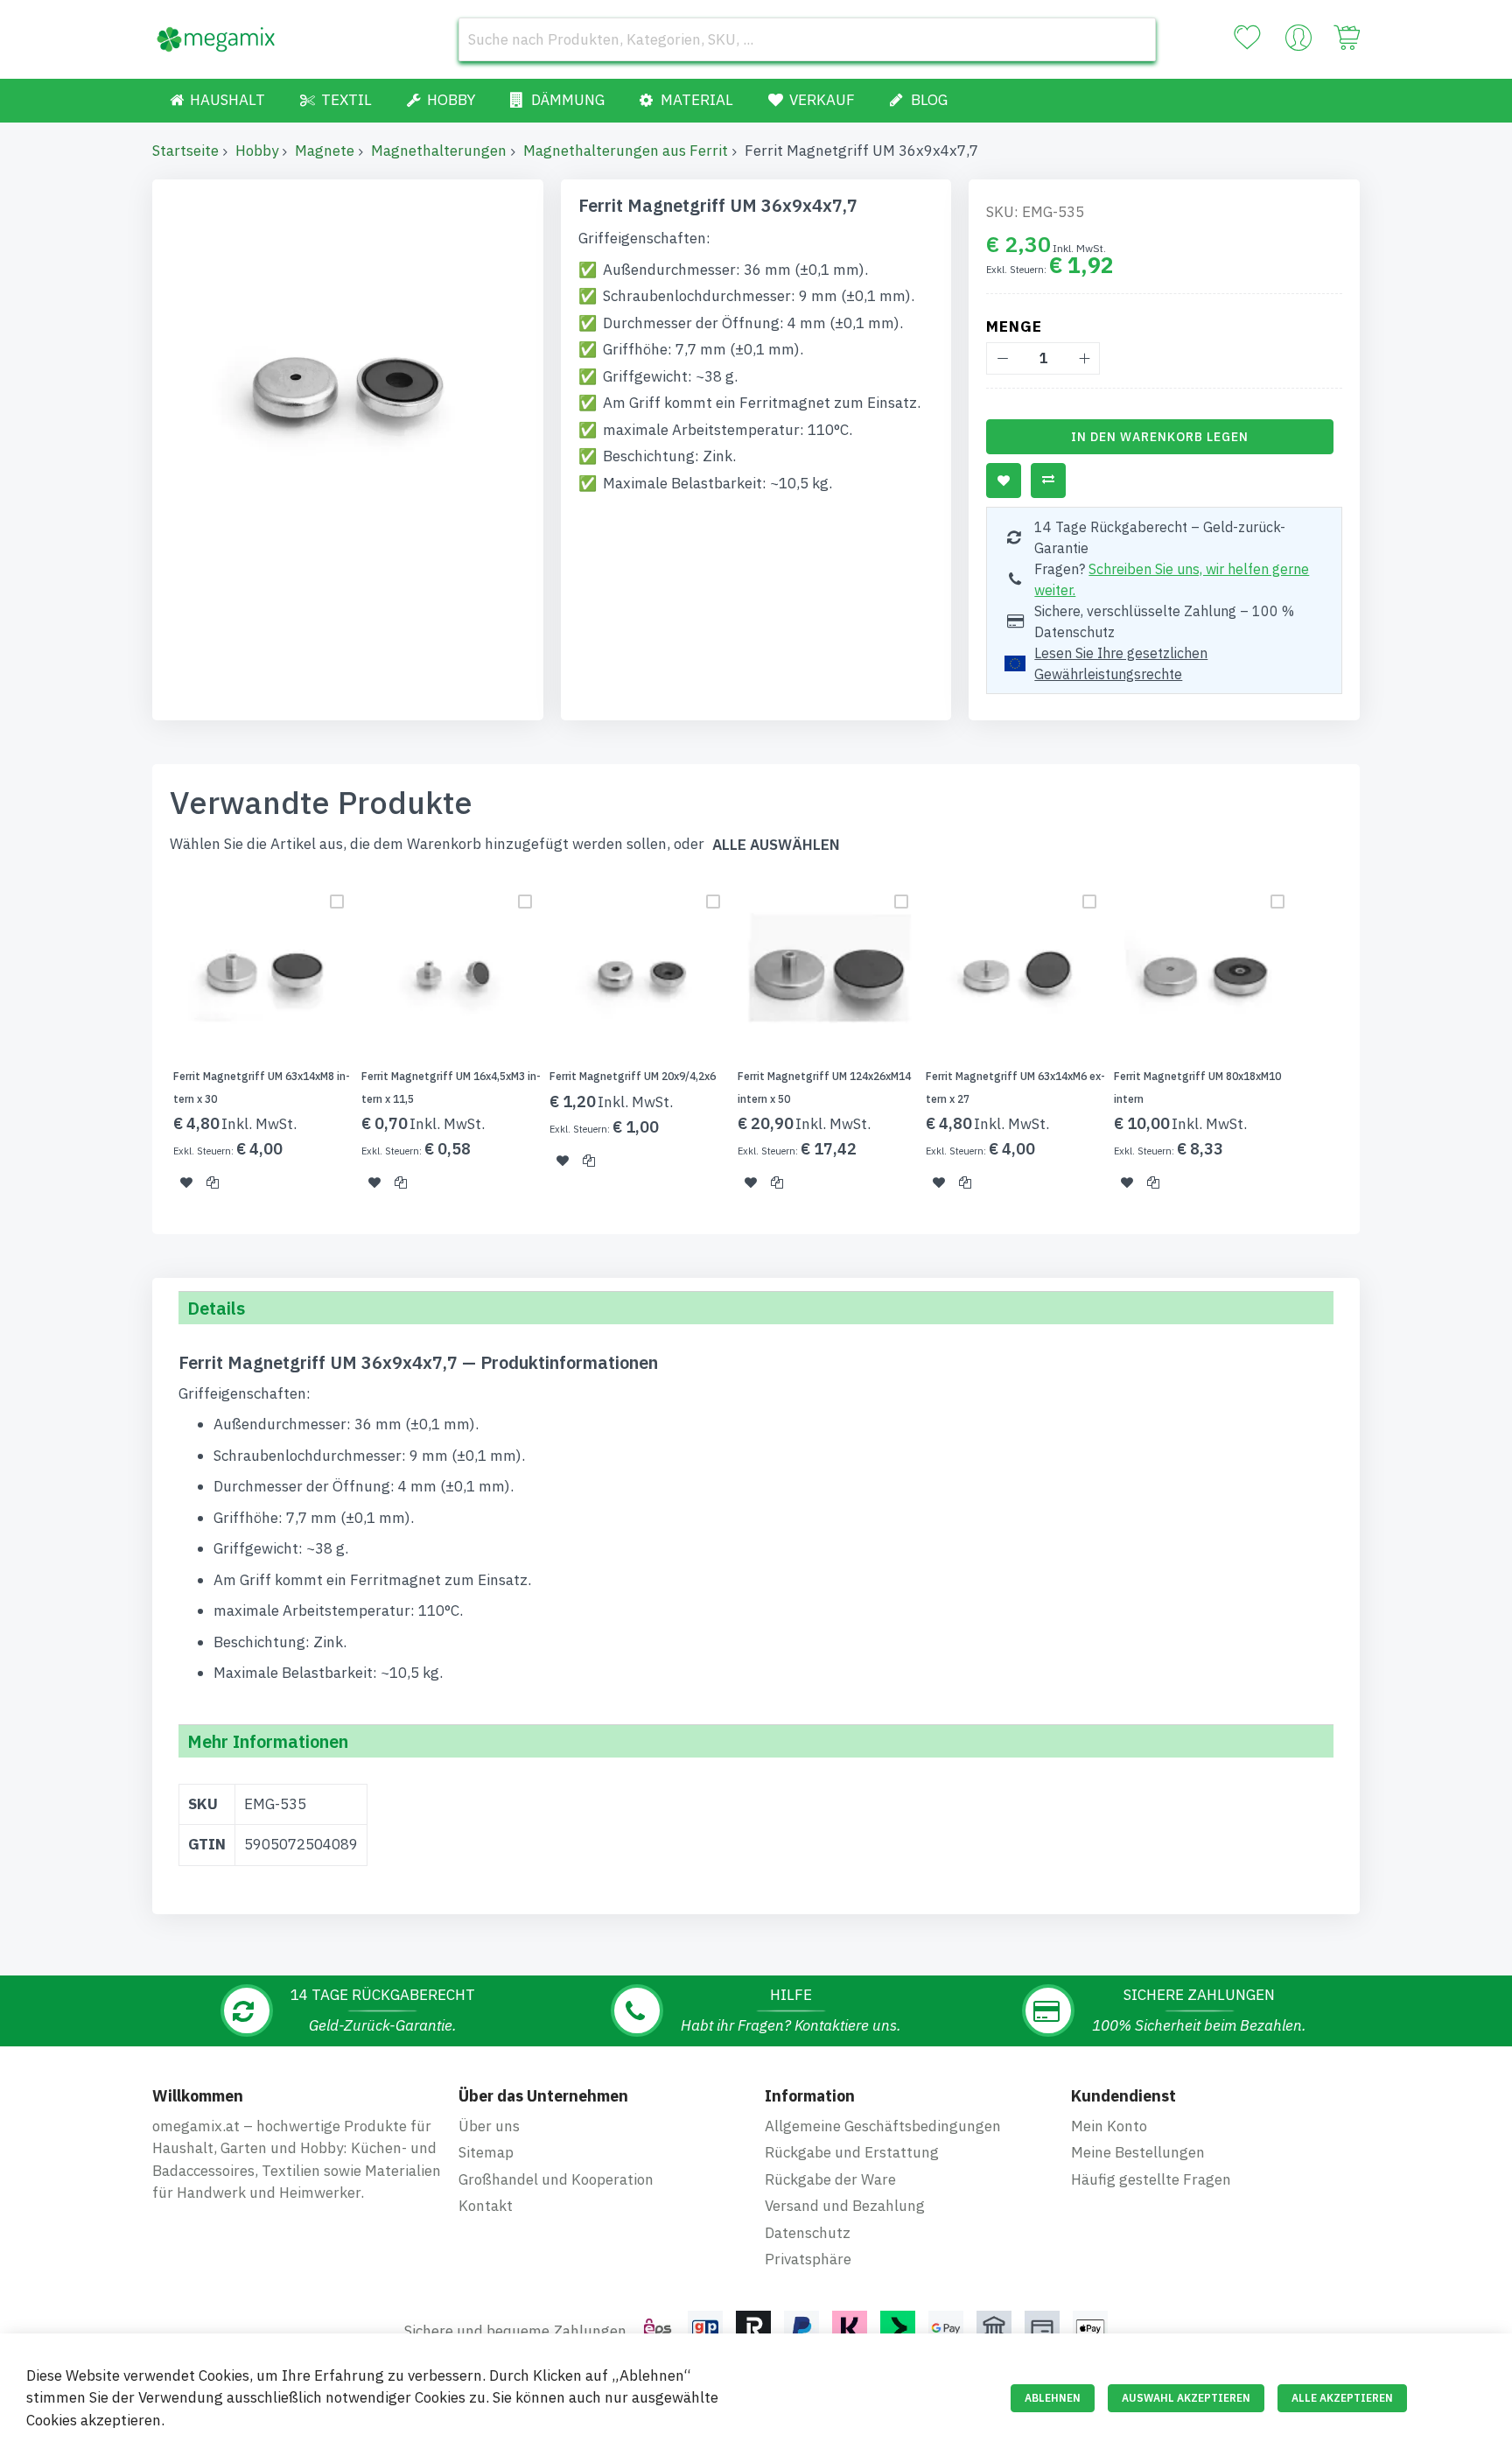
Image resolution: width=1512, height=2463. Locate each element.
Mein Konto (1109, 2126)
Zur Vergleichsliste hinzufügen (1048, 481)
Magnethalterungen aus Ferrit (626, 151)
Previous (147, 1044)
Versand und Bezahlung (845, 2206)
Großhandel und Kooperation (556, 2179)
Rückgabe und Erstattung (852, 2152)
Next (1365, 1044)
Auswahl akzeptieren (1186, 2398)
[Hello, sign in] (1298, 42)
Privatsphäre (808, 2259)
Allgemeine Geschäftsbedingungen (883, 2126)
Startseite (185, 151)
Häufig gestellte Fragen (1151, 2179)
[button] (186, 1182)
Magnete (325, 151)
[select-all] (776, 845)
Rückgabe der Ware (830, 2179)
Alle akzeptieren (1342, 2398)
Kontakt (486, 2206)
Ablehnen (1053, 2398)
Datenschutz (808, 2233)
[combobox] (807, 39)
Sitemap (486, 2152)
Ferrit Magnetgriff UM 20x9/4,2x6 (633, 1076)
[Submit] (1134, 39)
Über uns (489, 2126)
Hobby (257, 151)
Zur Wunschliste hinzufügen (1004, 481)
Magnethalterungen (439, 151)
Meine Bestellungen (1138, 2152)
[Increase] (1084, 358)
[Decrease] (1002, 358)
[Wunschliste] (1247, 38)
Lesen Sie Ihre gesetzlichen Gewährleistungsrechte (1121, 663)
